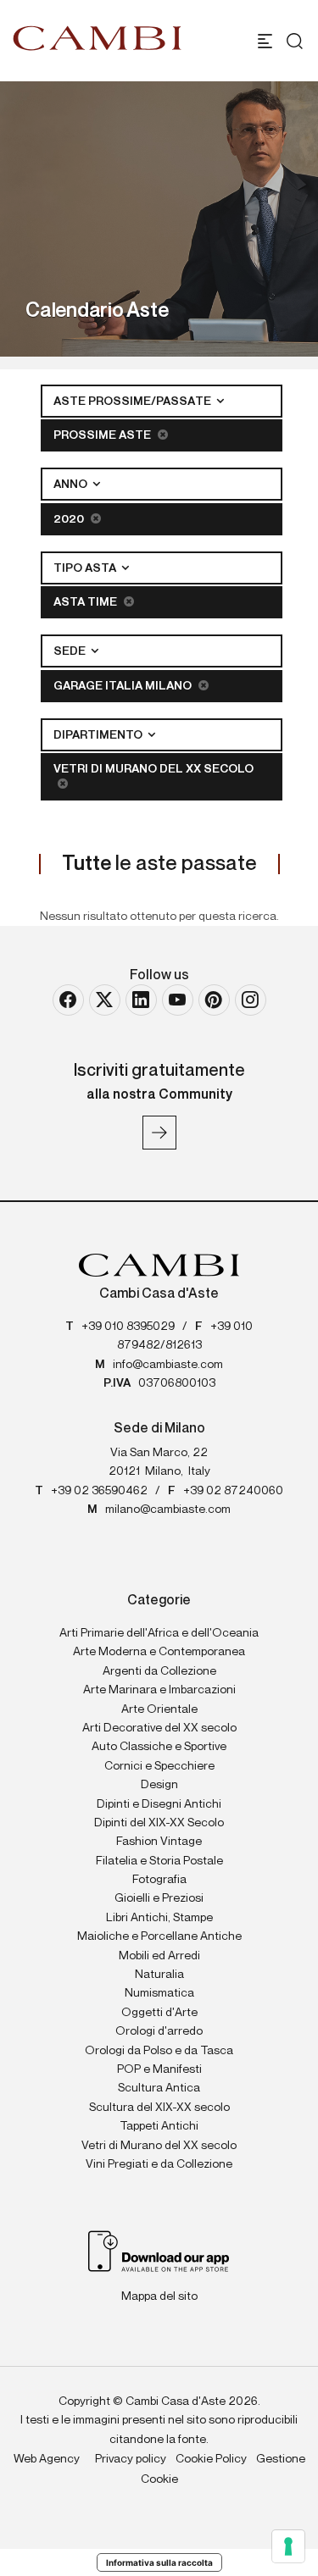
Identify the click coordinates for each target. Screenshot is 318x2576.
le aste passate (159, 864)
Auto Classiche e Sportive (159, 1747)
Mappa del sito (159, 2296)
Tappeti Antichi (159, 2126)
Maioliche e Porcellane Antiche (159, 1936)
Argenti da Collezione (159, 1671)
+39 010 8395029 (128, 1327)
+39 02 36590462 (99, 1491)
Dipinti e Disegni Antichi (159, 1804)
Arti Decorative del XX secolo (159, 1728)
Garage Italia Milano (124, 686)
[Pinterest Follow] (214, 1000)
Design (159, 1785)
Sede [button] (71, 651)
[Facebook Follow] (68, 1000)
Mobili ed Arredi (159, 1956)
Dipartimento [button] (99, 735)
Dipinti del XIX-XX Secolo (159, 1823)
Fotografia (159, 1880)
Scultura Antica (159, 2088)
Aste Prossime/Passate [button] (134, 402)
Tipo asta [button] (86, 568)
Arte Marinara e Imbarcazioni (159, 1690)
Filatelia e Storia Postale (159, 1861)
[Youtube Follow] (178, 1000)
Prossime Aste (103, 435)
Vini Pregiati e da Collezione (159, 2164)
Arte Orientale (159, 1709)
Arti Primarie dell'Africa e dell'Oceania (159, 1633)
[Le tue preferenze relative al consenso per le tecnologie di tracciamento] (288, 2546)
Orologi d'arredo (159, 2031)
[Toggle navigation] (265, 41)
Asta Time (86, 602)
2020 (70, 519)
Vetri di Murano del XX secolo (153, 769)
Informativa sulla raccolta (159, 2562)
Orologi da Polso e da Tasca (159, 2051)
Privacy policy (131, 2459)
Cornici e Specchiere (159, 1766)
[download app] (159, 2251)
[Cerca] (290, 41)
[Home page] (98, 38)
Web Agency (47, 2459)
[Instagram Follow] (251, 1000)
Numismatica (159, 1993)
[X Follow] (105, 1000)
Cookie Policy (211, 2459)
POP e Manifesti (159, 2069)
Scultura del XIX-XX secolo (159, 2108)
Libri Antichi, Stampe (159, 1918)
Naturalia (159, 1975)
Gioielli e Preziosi (159, 1898)
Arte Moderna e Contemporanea (159, 1652)
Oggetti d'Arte (159, 2013)
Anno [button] (72, 485)
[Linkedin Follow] (141, 1000)
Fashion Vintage (159, 1842)
